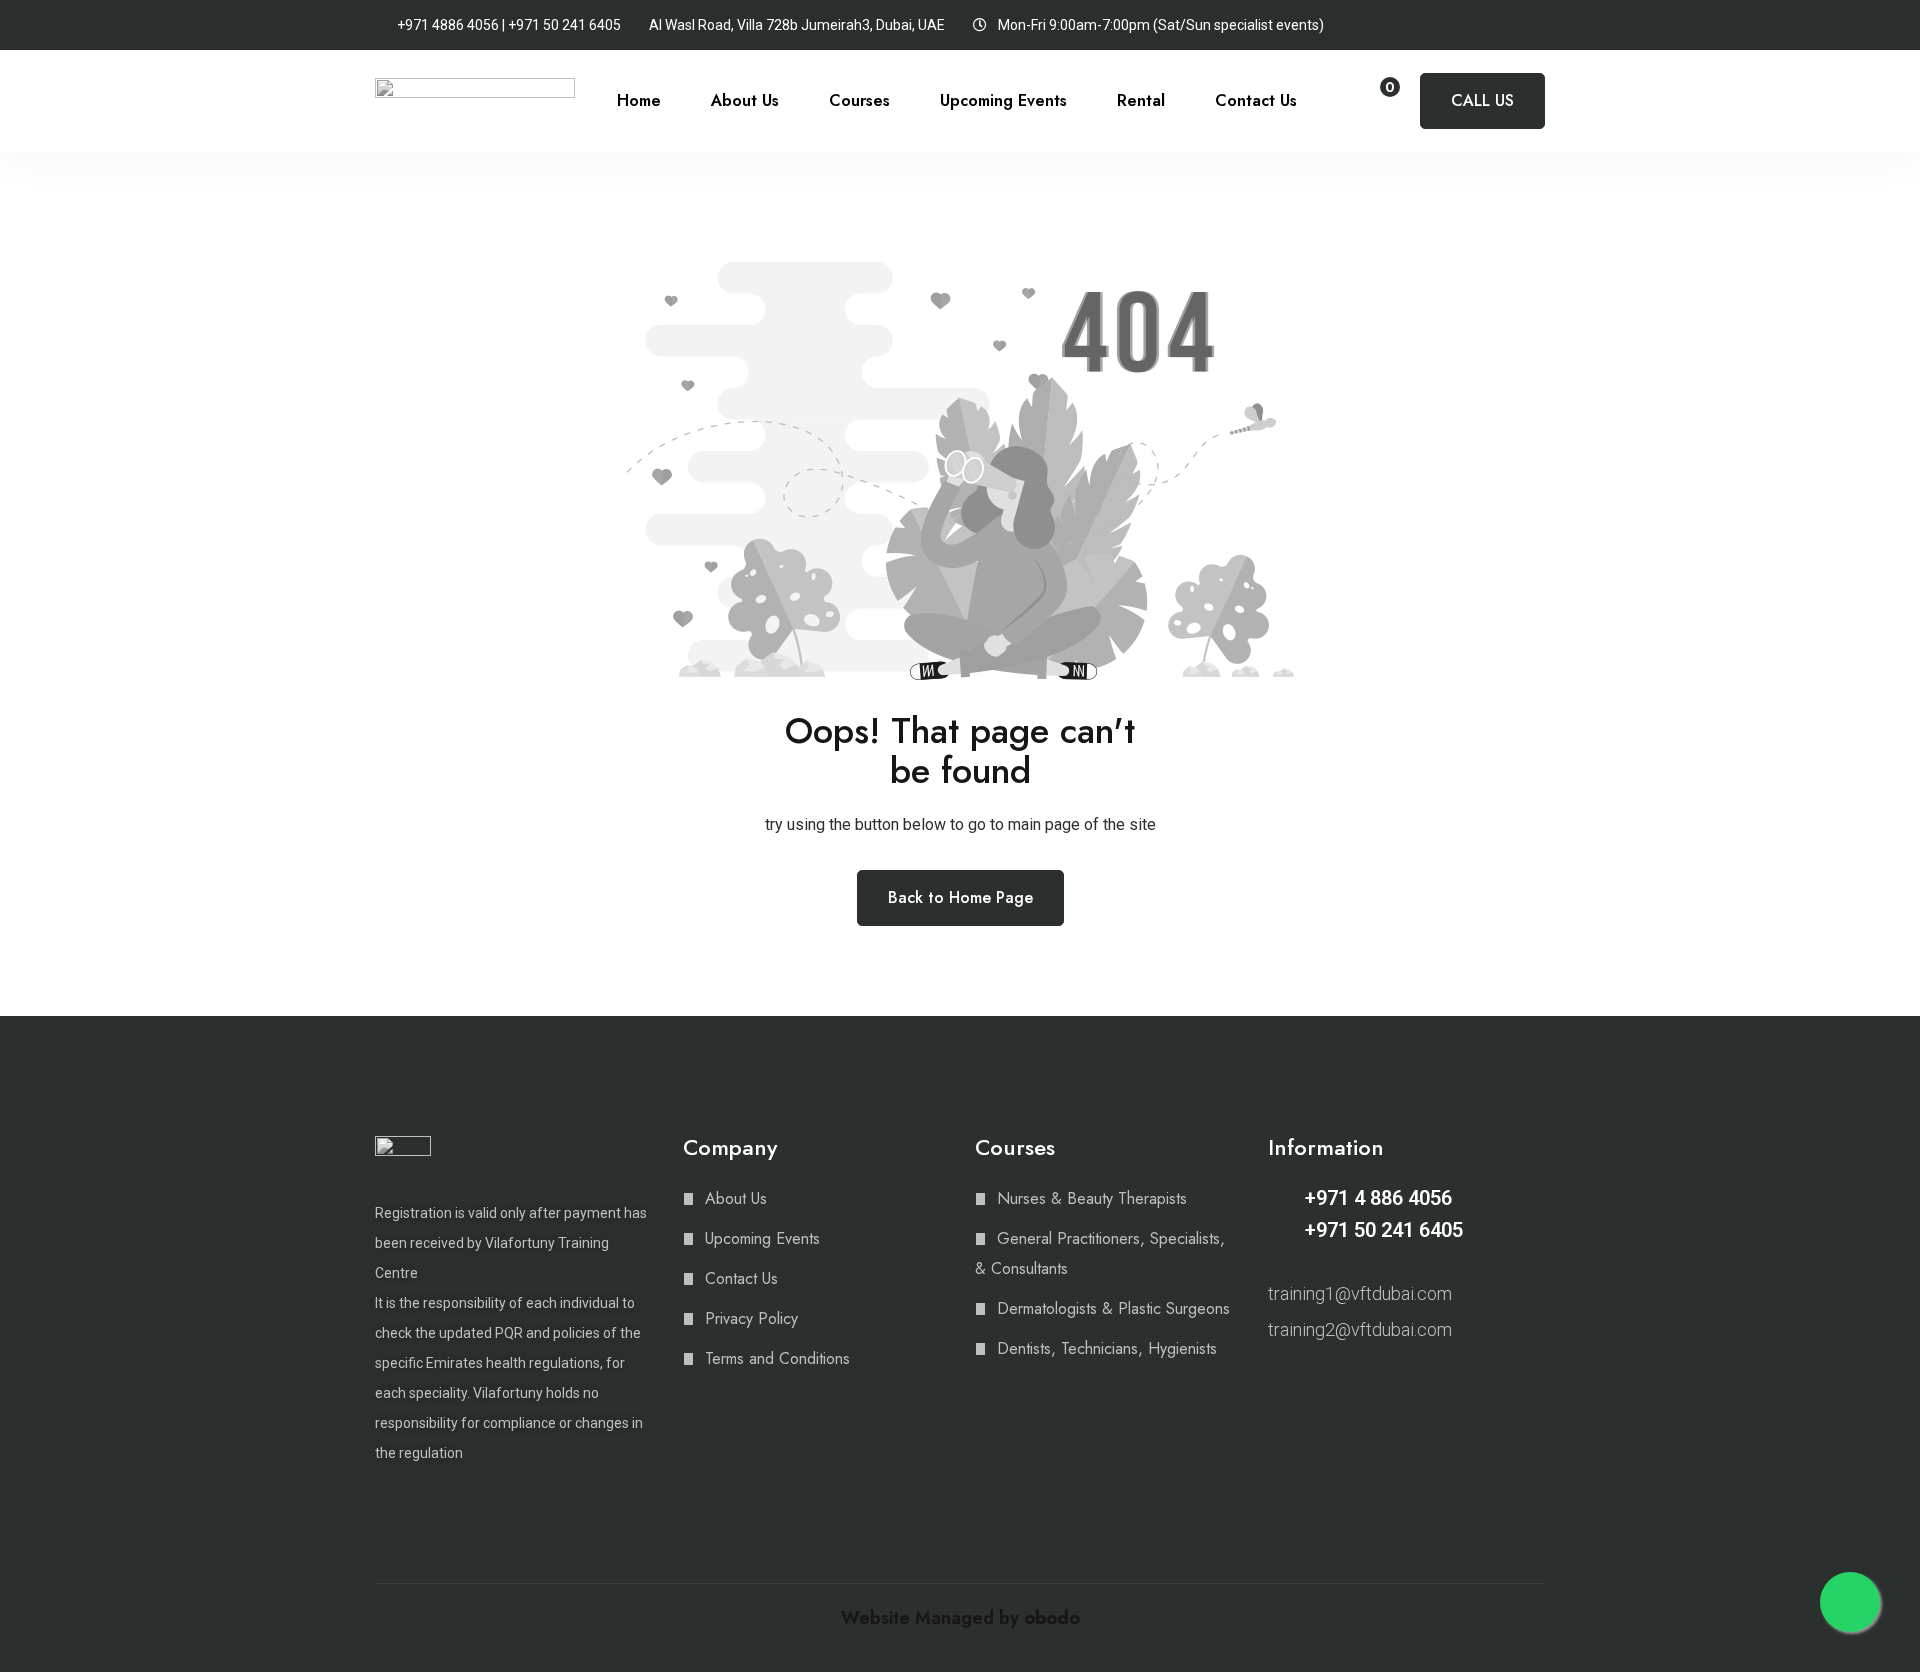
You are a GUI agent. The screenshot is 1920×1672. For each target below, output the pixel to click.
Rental (1141, 100)
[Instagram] (1277, 1382)
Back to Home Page (960, 897)
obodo (1052, 1618)
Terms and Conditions (777, 1358)
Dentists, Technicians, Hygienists (1107, 1348)
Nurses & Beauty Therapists (1092, 1198)
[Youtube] (1347, 1382)
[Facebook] (1312, 1382)
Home (639, 100)
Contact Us (1256, 100)
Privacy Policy (751, 1318)
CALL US (1482, 100)
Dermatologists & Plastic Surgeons (1113, 1308)
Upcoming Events (1003, 100)
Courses (859, 100)
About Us (745, 100)
